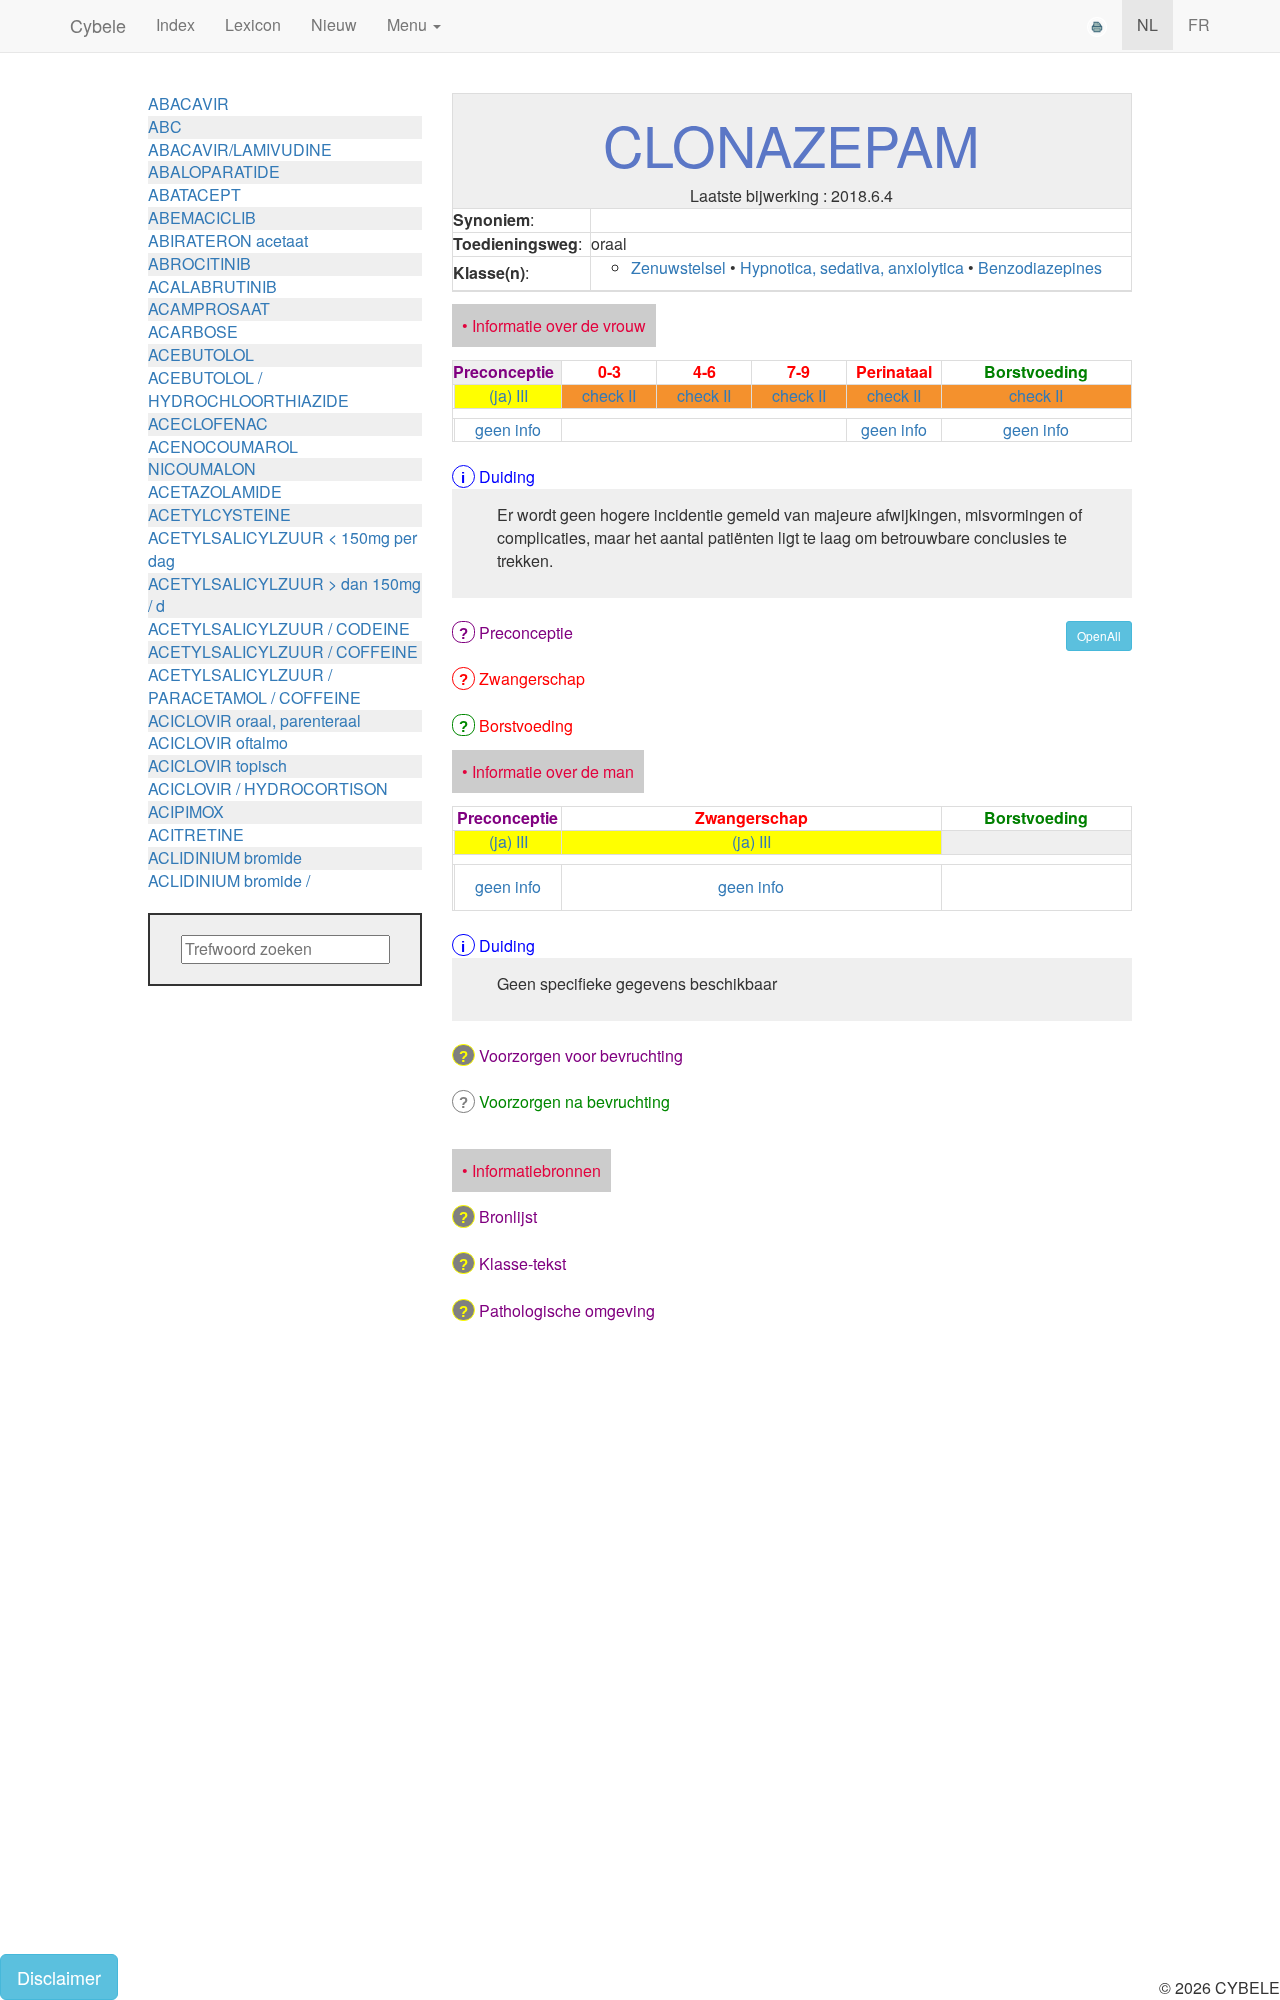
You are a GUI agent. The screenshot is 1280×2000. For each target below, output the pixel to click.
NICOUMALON (202, 468)
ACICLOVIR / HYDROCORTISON (268, 788)
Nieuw (334, 24)
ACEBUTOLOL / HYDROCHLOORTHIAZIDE (248, 389)
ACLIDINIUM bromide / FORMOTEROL (229, 892)
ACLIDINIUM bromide (225, 857)
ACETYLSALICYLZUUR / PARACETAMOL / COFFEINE (254, 686)
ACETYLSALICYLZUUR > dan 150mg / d (284, 595)
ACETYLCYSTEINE (219, 514)
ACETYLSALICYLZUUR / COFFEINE (283, 651)
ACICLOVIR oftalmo (218, 742)
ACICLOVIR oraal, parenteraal (254, 720)
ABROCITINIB (199, 263)
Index (175, 24)
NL (1147, 24)
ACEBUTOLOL (201, 354)
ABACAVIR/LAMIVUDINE (240, 149)
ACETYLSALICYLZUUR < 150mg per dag (282, 549)
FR (1199, 24)
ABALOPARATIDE (214, 171)
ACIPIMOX (186, 811)
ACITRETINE (196, 834)
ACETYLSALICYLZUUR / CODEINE (279, 628)
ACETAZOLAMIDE (215, 491)
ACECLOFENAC (208, 423)
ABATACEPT (194, 194)
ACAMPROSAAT (209, 308)
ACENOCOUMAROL (223, 446)
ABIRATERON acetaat (228, 240)
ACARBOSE (193, 331)
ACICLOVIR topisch (217, 765)
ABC (165, 126)
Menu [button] (409, 24)
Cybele (98, 25)
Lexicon (253, 24)
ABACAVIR (188, 103)
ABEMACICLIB (202, 217)
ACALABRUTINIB (212, 286)
